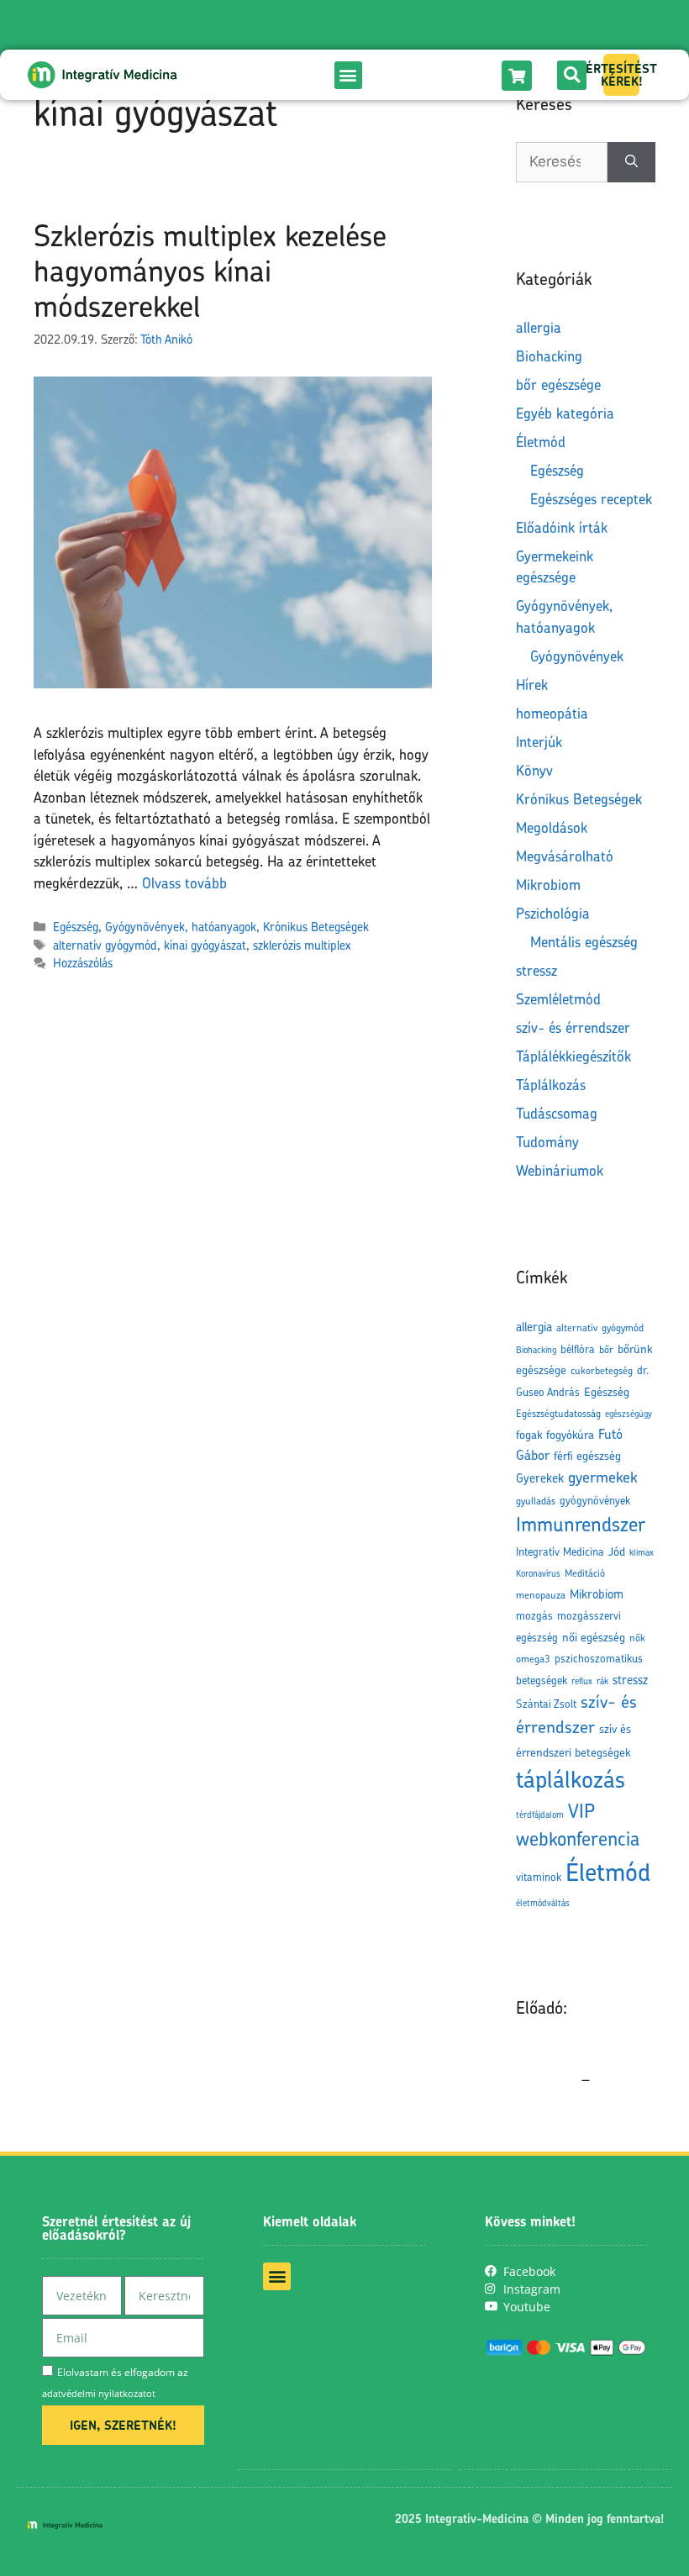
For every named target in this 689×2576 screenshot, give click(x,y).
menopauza (541, 1595)
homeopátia (552, 713)
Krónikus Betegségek (316, 927)
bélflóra (578, 1349)
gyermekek (602, 1477)
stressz (536, 970)
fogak (529, 1434)
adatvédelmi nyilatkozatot (99, 2393)
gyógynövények (595, 1500)
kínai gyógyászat (205, 945)
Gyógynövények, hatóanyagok (181, 927)
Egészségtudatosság (558, 1413)
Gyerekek (540, 1478)
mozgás (534, 1615)
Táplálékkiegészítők (573, 1056)
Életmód (541, 442)
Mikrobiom (548, 885)
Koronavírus (538, 1573)
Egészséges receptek (591, 499)
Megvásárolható (565, 856)
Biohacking (549, 356)
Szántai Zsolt (546, 1704)
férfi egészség (587, 1455)
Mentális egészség (584, 942)
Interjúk (539, 742)
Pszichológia (553, 913)
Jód (617, 1551)
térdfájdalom (540, 1815)
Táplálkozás (551, 1085)
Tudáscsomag (557, 1113)
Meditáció (585, 1573)
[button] (348, 75)
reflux (582, 1681)
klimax (642, 1552)
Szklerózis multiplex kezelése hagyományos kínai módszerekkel (210, 271)
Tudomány (547, 1142)
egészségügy (629, 1414)
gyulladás (536, 1501)
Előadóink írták (562, 527)
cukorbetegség (602, 1370)
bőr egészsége (558, 385)
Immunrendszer (581, 1524)
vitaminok (539, 1877)
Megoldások (552, 827)
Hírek (532, 685)
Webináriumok (560, 1170)
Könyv (534, 770)
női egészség (594, 1637)
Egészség (76, 927)
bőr (606, 1349)
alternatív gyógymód (105, 945)
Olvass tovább (184, 883)
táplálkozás (571, 1779)
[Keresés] (631, 162)
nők (637, 1638)
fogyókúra (570, 1434)
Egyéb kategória (565, 413)
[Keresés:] (562, 162)
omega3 (533, 1659)
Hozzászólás (83, 963)
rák (602, 1681)
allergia (539, 327)
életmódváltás (543, 1903)
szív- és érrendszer (573, 1027)
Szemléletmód (558, 999)
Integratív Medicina (560, 1551)
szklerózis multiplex (302, 945)
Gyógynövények (577, 656)
